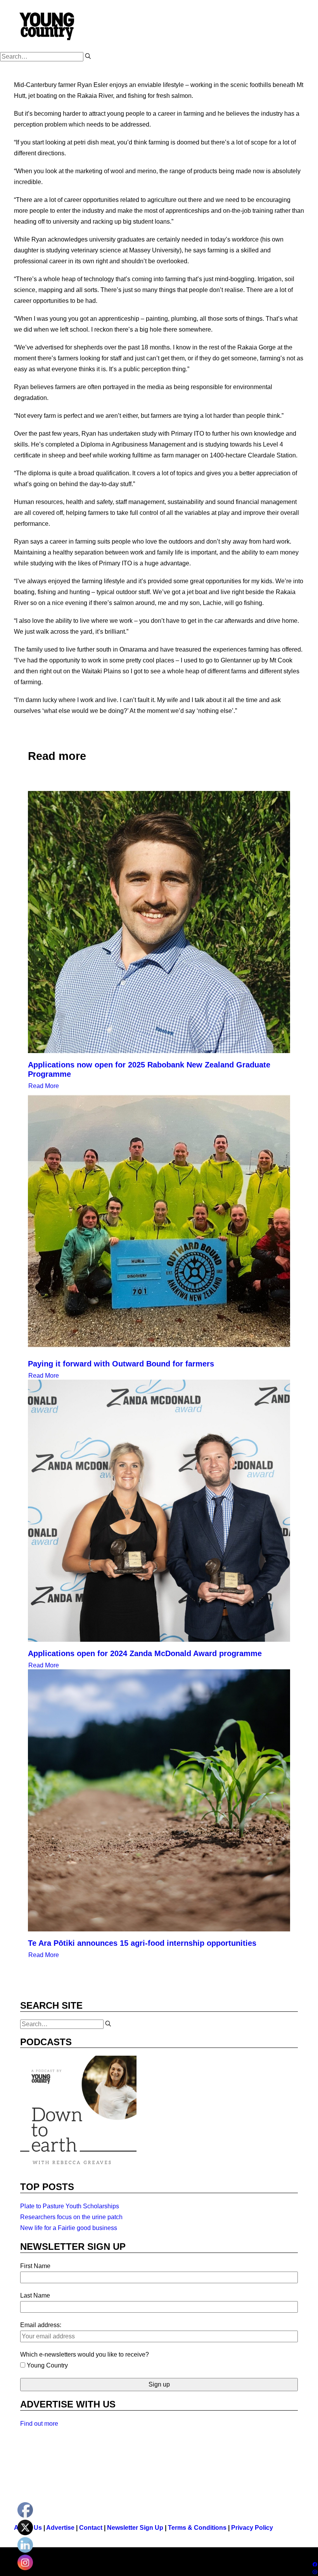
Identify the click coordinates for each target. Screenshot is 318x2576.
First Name (35, 2266)
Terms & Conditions (197, 2528)
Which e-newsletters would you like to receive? (85, 2354)
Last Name (35, 2295)
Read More (44, 1086)
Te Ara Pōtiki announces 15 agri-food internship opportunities (142, 1943)
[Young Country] (48, 26)
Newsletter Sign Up (135, 2528)
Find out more (39, 2424)
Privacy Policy (252, 2528)
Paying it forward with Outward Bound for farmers (121, 1364)
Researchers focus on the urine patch (71, 2217)
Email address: (41, 2325)
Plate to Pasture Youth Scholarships (70, 2206)
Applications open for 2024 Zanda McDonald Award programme (145, 1653)
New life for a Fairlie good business (69, 2228)
